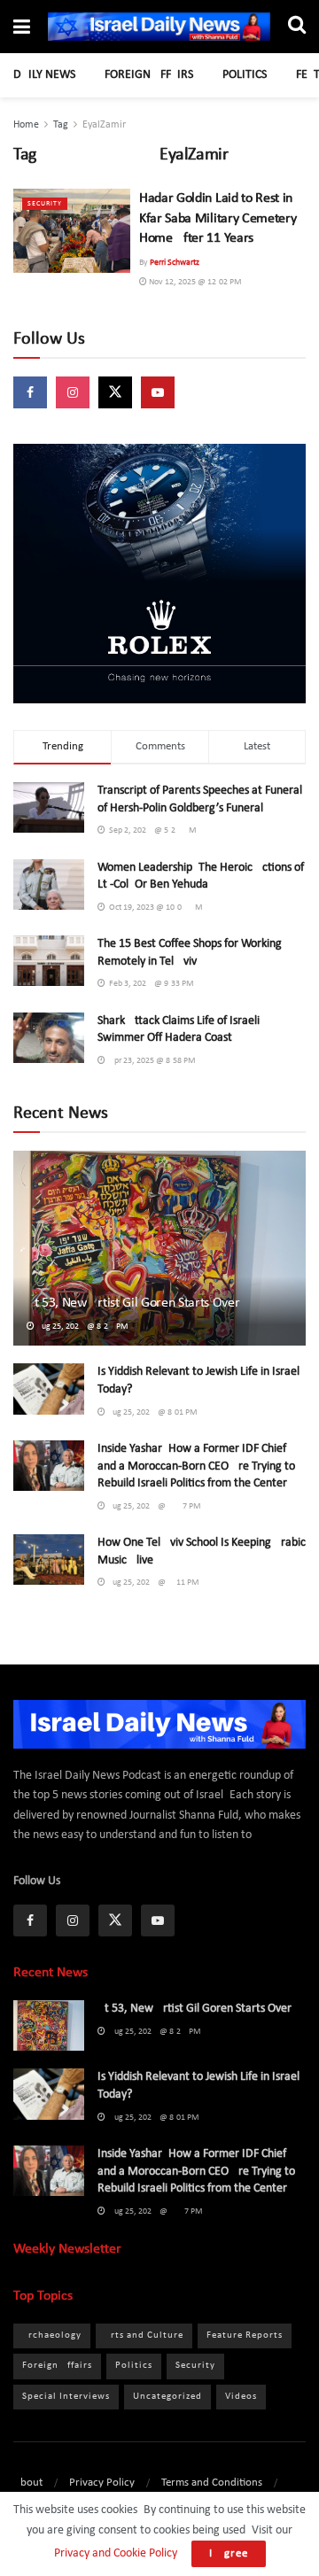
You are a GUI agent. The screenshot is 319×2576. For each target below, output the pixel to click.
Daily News (44, 75)
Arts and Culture (144, 2335)
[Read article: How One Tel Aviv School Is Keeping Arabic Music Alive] (49, 1560)
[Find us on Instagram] (73, 392)
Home (26, 125)
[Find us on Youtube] (158, 392)
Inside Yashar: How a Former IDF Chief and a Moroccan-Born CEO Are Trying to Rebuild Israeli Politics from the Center (196, 1466)
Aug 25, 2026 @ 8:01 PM (152, 1412)
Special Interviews (66, 2397)
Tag (61, 125)
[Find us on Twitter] (115, 392)
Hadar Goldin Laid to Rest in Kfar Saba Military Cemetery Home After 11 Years (218, 218)
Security (45, 204)
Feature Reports (245, 2335)
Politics (245, 75)
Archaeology (52, 2335)
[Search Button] (297, 27)
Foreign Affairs (149, 75)
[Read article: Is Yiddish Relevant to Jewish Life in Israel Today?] (49, 1389)
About (28, 2483)
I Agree (229, 2553)
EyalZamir (104, 125)
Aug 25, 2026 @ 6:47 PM (153, 1506)
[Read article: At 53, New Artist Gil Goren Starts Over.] (159, 1255)
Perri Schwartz (175, 263)
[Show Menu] (22, 29)
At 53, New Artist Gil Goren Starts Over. (134, 1303)
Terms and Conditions (212, 2483)
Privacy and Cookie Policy (115, 2553)
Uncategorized (167, 2397)
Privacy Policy (102, 2483)
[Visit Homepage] (159, 27)
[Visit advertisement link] (159, 574)
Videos (241, 2397)
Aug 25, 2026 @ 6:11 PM (152, 1583)
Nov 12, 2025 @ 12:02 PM (195, 282)
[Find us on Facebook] (30, 392)
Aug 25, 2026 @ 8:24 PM (82, 1327)
